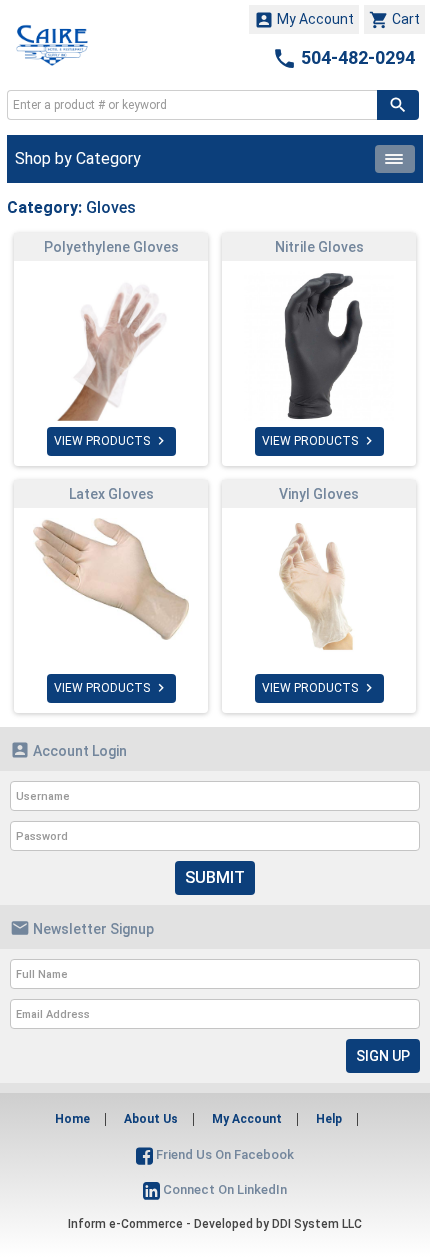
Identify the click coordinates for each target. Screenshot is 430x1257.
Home (72, 1119)
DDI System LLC (317, 1224)
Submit (215, 877)
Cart (394, 20)
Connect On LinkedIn (223, 1189)
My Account (304, 20)
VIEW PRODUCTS (111, 441)
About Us (151, 1119)
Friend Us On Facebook (223, 1154)
